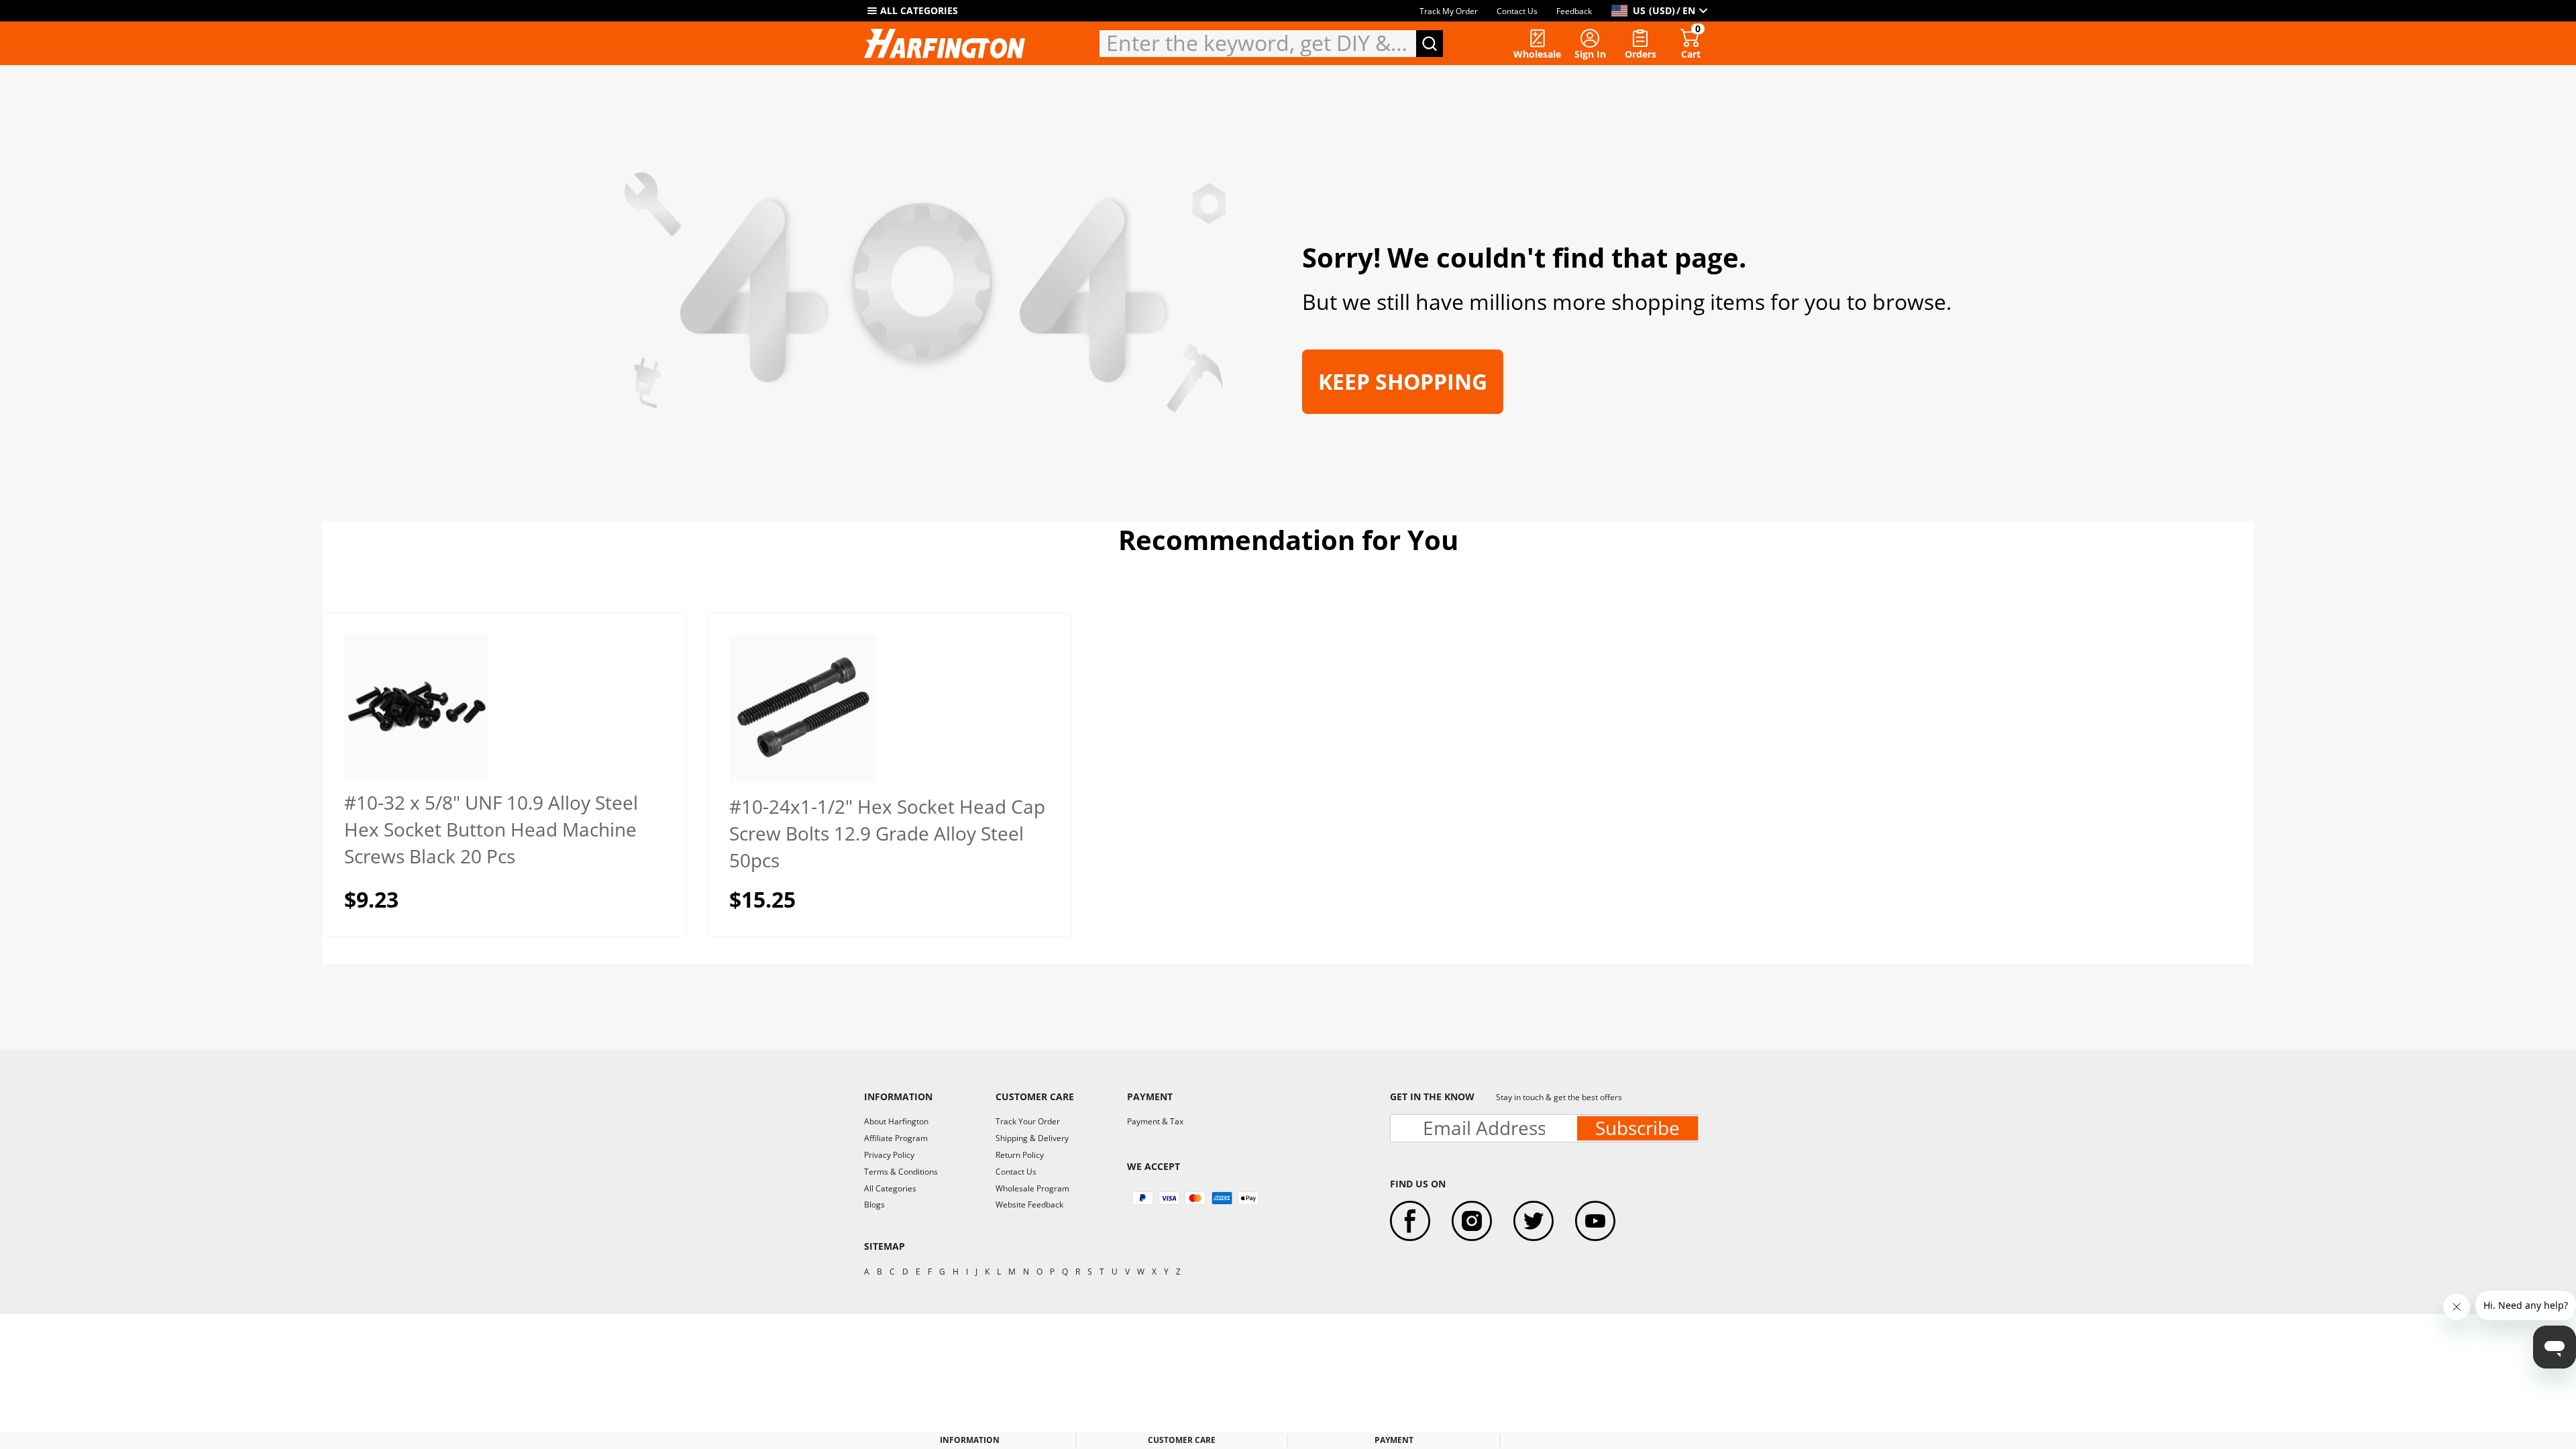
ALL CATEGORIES (919, 10)
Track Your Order (1028, 1121)
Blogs (874, 1204)
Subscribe (1638, 1128)
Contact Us (1517, 11)
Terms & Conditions (901, 1172)
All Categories (890, 1188)
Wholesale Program (1032, 1188)
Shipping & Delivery (1032, 1138)
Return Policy (1020, 1155)
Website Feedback (1029, 1204)
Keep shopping (1403, 381)
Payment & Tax (1155, 1121)
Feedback (1574, 11)
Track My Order (1449, 11)
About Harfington (896, 1121)
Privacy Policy (889, 1155)
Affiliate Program (896, 1138)
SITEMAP (884, 1246)
